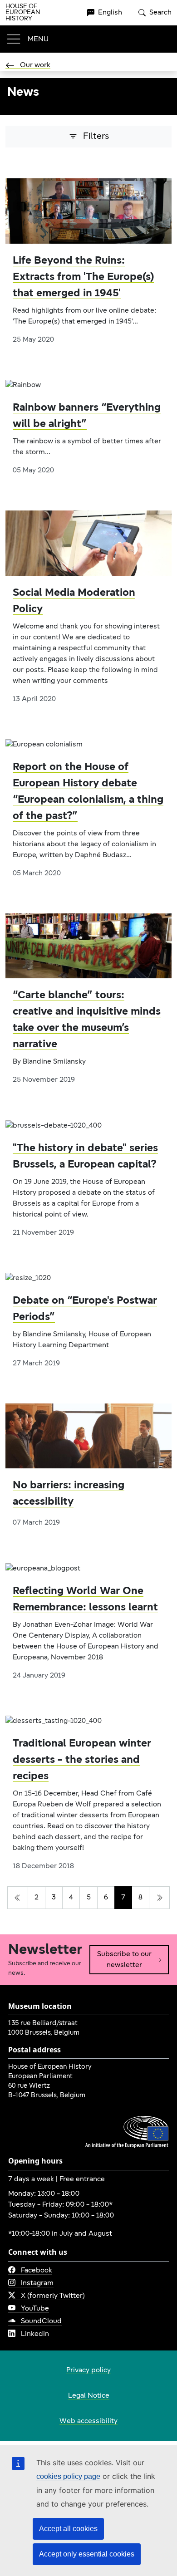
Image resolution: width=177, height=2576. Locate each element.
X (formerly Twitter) (53, 2296)
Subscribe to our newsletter (124, 1960)
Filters (96, 137)
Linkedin (35, 2334)
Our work (35, 65)
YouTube (35, 2309)
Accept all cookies (68, 2529)
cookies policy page (68, 2476)
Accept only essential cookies (87, 2554)
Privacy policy (88, 2370)
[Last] (159, 1898)
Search (160, 13)
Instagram (37, 2283)
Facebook (37, 2271)
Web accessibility (88, 2421)
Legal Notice (89, 2396)
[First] (18, 1898)
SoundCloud (41, 2321)
